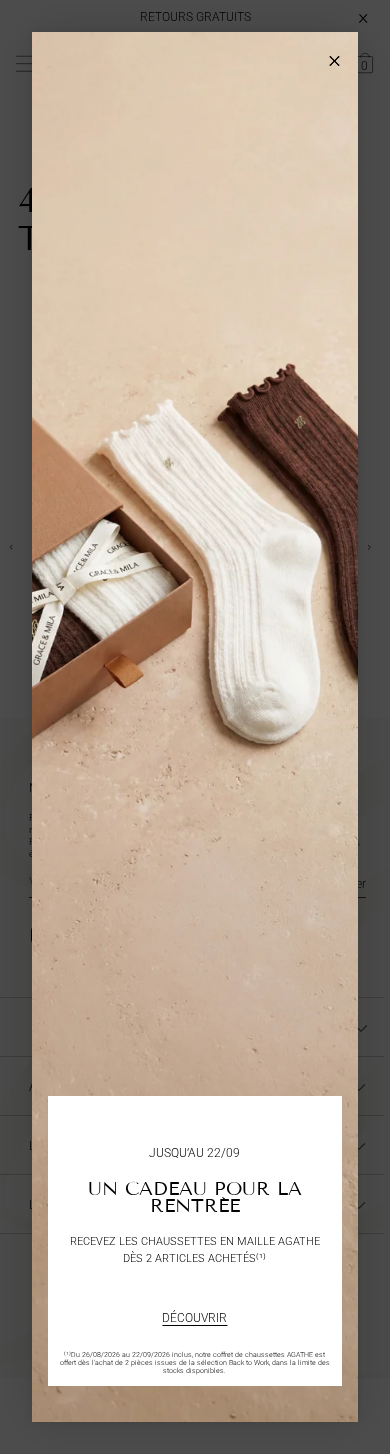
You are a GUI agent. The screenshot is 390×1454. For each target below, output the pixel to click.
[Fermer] (334, 55)
